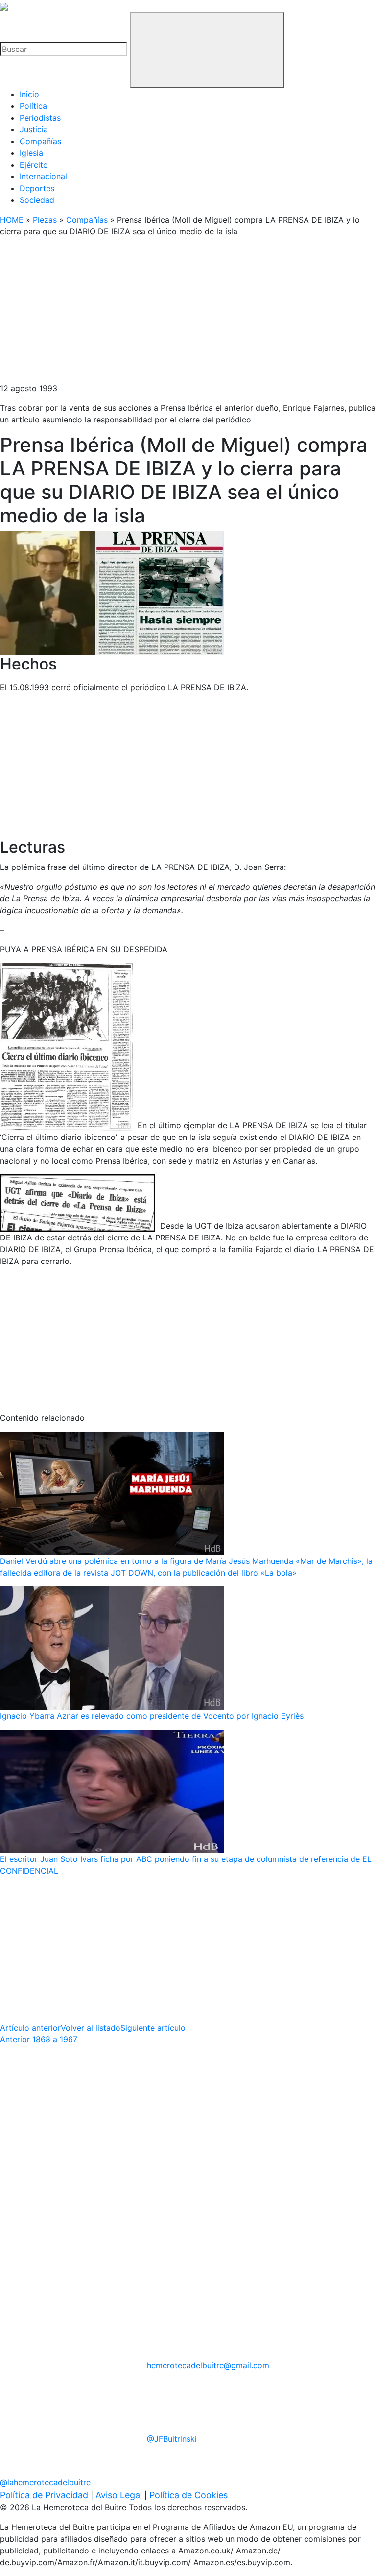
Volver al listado (91, 2028)
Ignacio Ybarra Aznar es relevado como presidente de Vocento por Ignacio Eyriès (152, 1716)
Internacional (43, 176)
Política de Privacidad (44, 2495)
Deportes (37, 188)
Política (33, 106)
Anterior (39, 2039)
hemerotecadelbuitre (208, 2365)
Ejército (34, 165)
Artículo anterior (30, 2028)
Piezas (45, 220)
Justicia (34, 129)
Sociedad (37, 200)
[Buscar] (207, 50)
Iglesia (31, 153)
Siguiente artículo (153, 2028)
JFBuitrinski (172, 2439)
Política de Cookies (188, 2495)
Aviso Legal (119, 2495)
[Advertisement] (188, 314)
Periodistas (40, 118)
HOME (12, 220)
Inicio (29, 94)
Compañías (40, 141)
